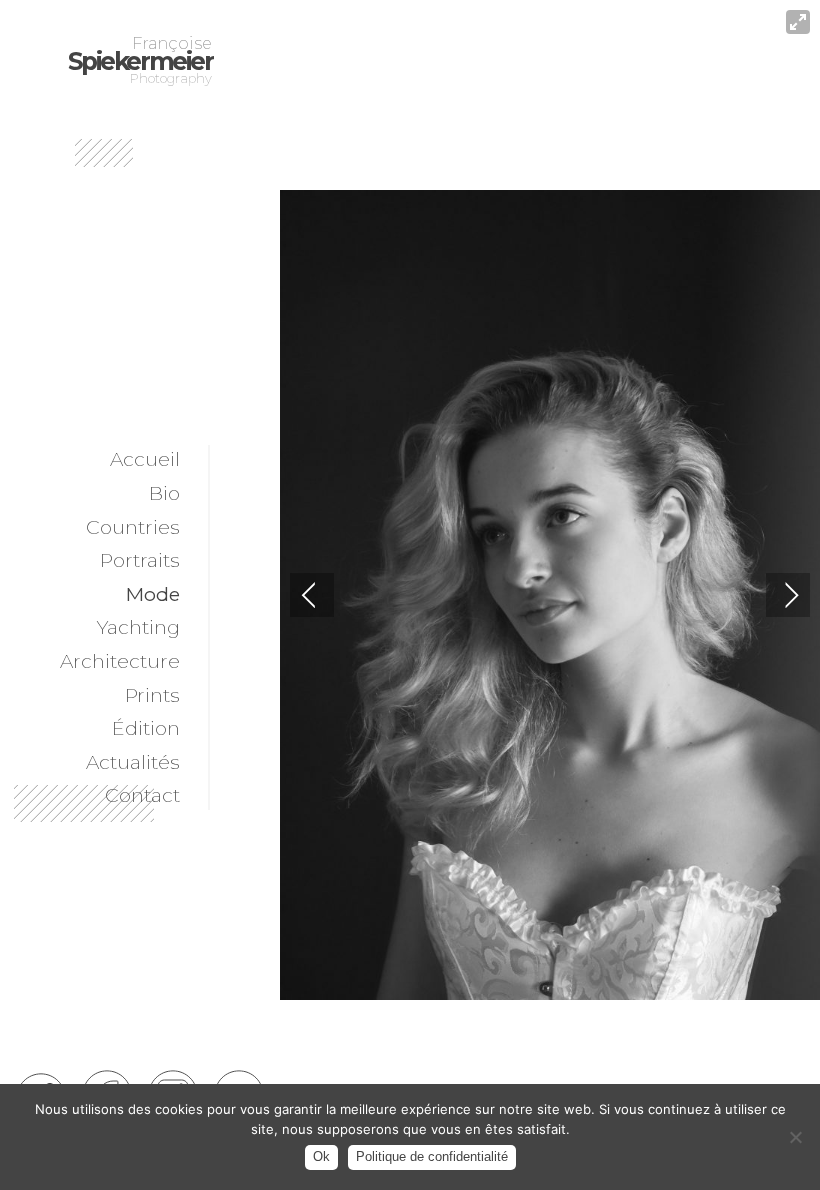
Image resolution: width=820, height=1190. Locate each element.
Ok (321, 1156)
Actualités (133, 762)
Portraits (140, 560)
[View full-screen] (798, 22)
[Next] (788, 595)
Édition (146, 728)
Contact (142, 795)
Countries (133, 527)
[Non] (795, 1137)
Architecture (120, 661)
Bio (164, 493)
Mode (153, 594)
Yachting (138, 627)
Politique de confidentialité (432, 1156)
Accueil (145, 459)
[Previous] (312, 595)
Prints (152, 695)
